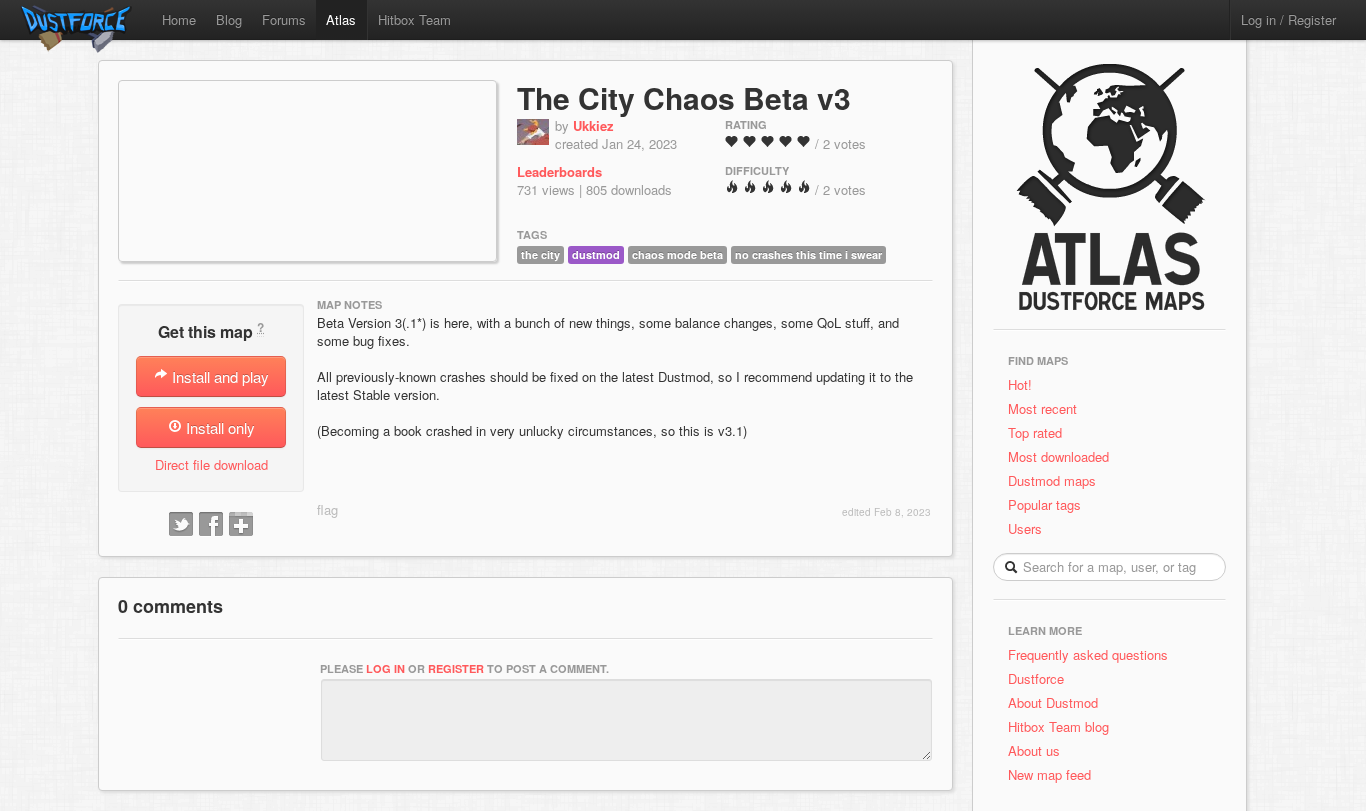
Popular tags (1044, 504)
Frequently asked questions (1088, 654)
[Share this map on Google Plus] (241, 525)
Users (1025, 528)
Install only (218, 427)
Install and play (218, 376)
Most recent (1042, 408)
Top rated (1035, 432)
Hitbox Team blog (1058, 726)
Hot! (1020, 384)
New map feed (1053, 774)
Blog (229, 19)
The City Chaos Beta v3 (684, 97)
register (456, 668)
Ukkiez (593, 125)
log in (385, 668)
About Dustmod (1053, 702)
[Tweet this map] (181, 525)
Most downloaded (1058, 456)
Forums (284, 19)
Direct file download (211, 464)
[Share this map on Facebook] (211, 525)
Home (179, 19)
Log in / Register (1288, 19)
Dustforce (1036, 678)
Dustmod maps (1052, 480)
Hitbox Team (414, 19)
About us (1034, 750)
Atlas (341, 19)
